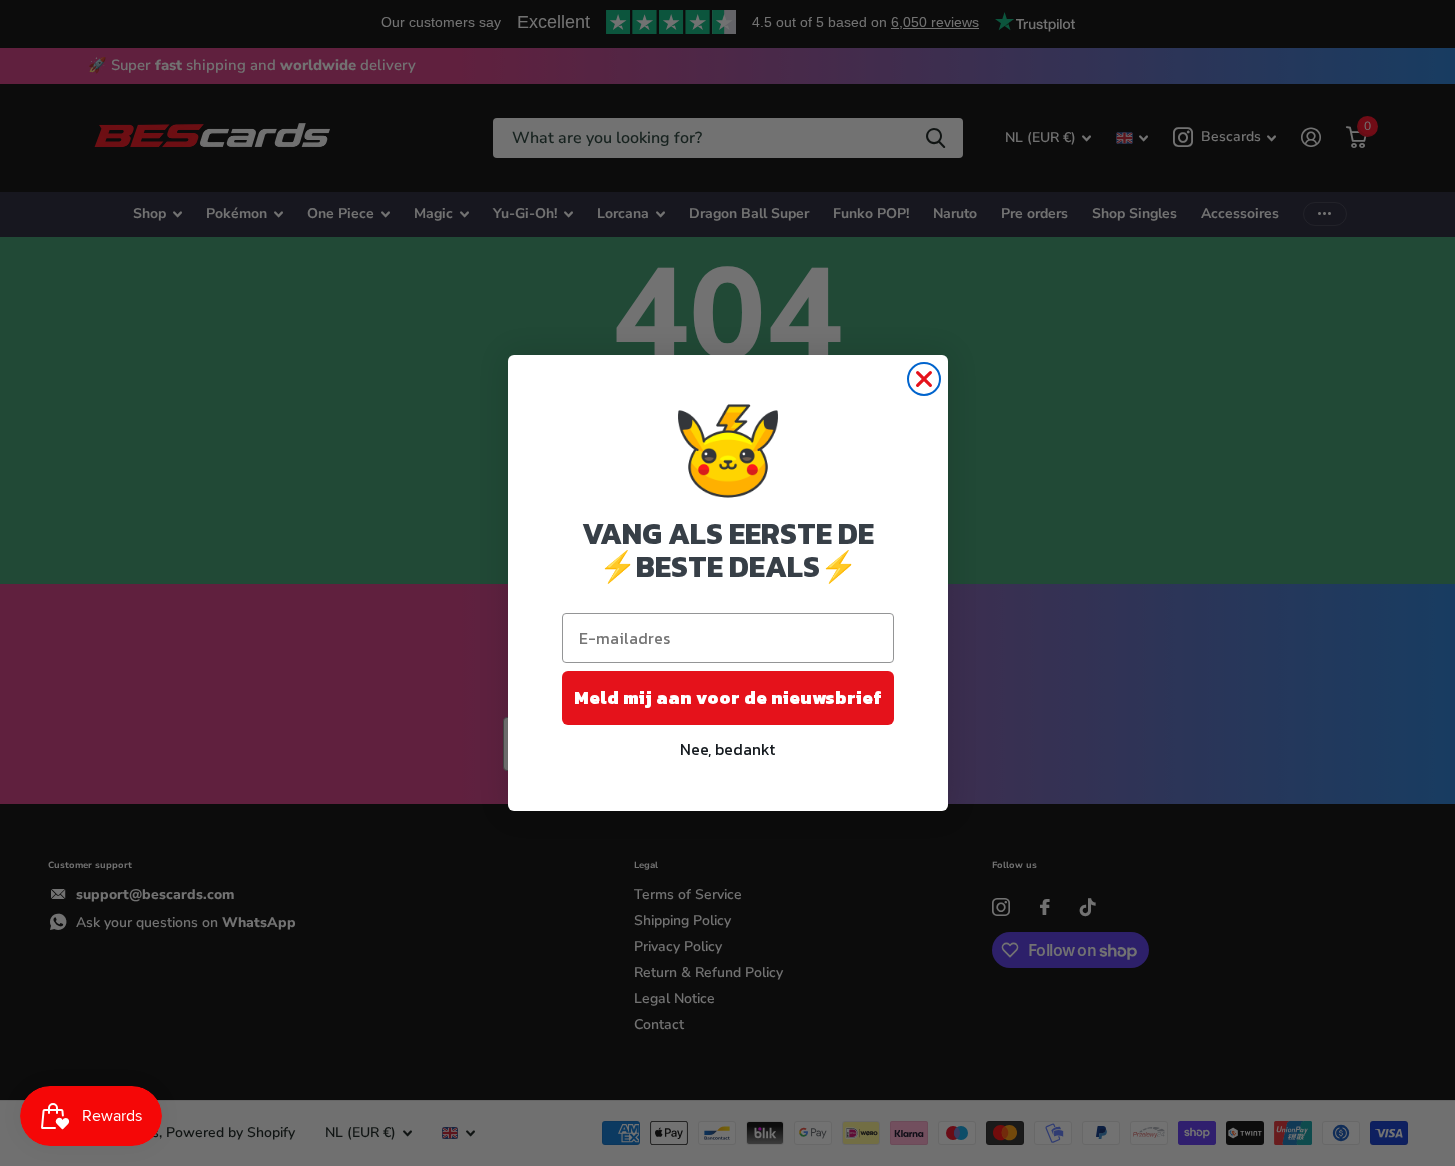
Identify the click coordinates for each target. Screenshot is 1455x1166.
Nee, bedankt (727, 749)
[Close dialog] (924, 379)
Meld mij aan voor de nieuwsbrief (728, 697)
